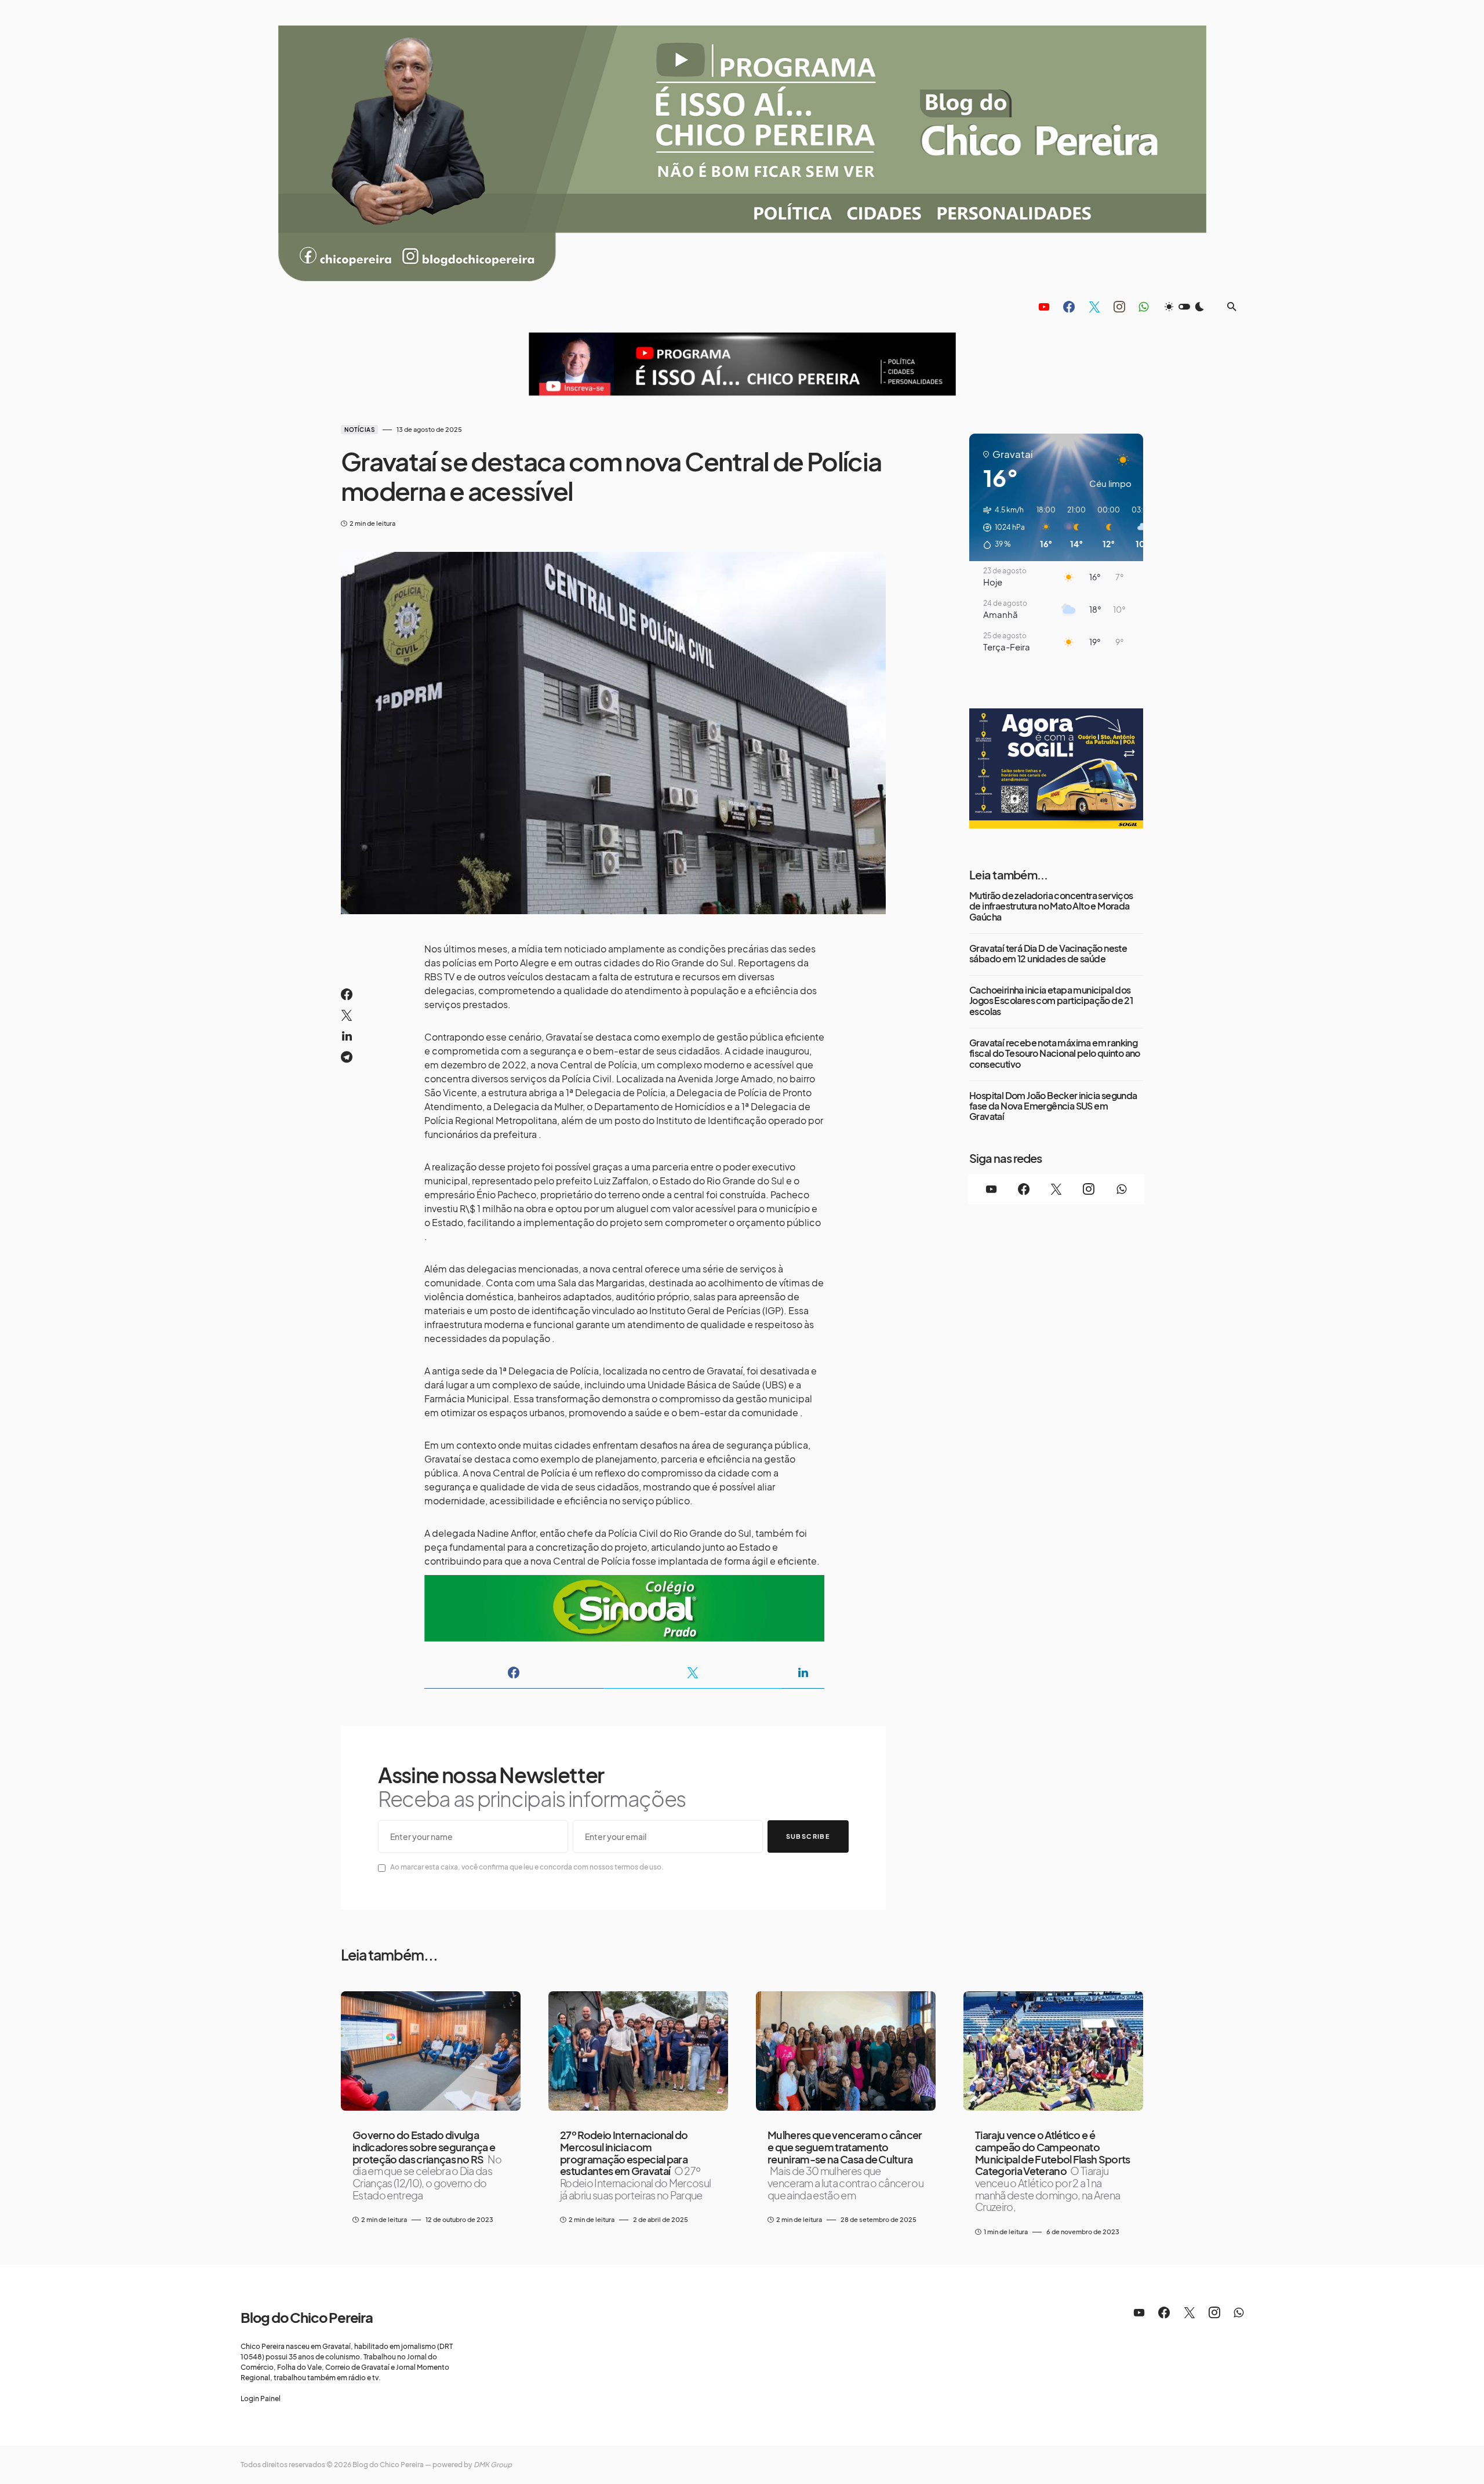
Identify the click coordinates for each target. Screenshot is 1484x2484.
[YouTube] (1044, 307)
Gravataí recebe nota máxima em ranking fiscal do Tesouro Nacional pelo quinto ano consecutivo (1055, 1054)
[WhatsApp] (1143, 307)
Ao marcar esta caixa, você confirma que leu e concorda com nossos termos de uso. (527, 1867)
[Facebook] (1069, 307)
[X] (1094, 307)
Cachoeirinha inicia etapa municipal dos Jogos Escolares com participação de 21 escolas (1051, 1001)
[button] (1184, 307)
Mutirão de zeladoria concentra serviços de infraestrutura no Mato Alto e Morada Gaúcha (1051, 906)
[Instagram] (1119, 307)
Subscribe (808, 1836)
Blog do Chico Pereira (307, 2317)
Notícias (359, 430)
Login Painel (261, 2398)
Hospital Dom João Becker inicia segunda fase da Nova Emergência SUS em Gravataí (1053, 1106)
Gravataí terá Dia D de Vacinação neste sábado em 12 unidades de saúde (1048, 954)
